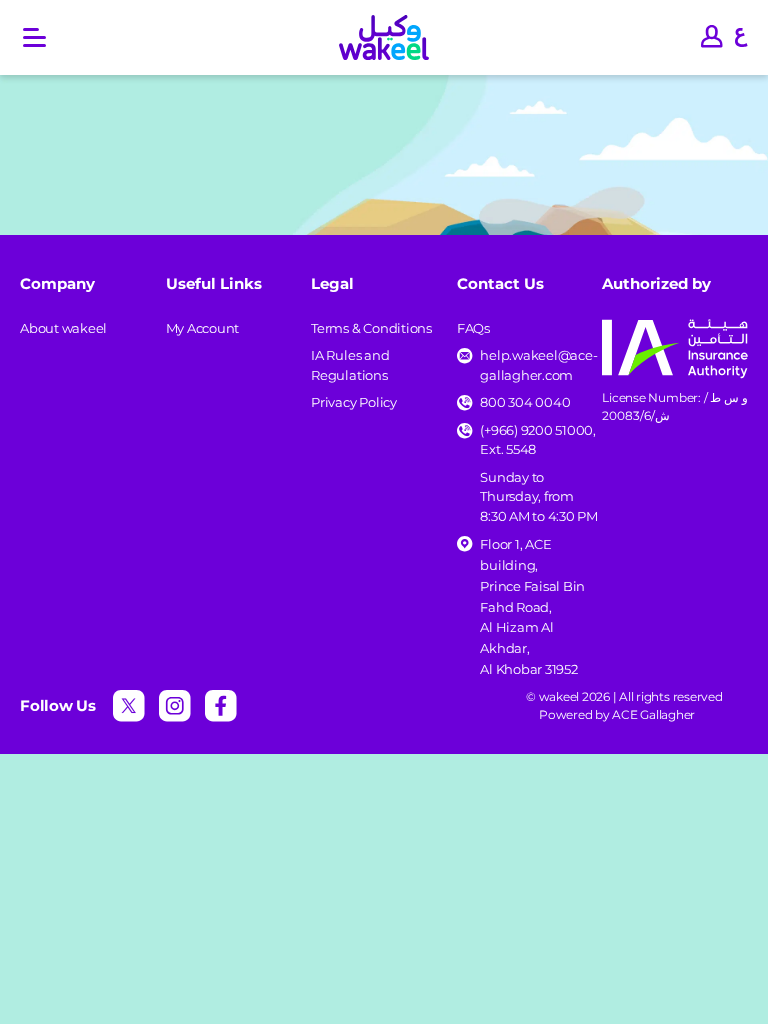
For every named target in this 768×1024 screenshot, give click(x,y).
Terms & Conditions (371, 328)
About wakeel (63, 328)
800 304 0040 (525, 402)
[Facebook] (221, 706)
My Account (203, 328)
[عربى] (741, 38)
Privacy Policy (354, 402)
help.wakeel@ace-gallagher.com (538, 365)
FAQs (473, 328)
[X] (129, 706)
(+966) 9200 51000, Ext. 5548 (538, 440)
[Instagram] (175, 706)
